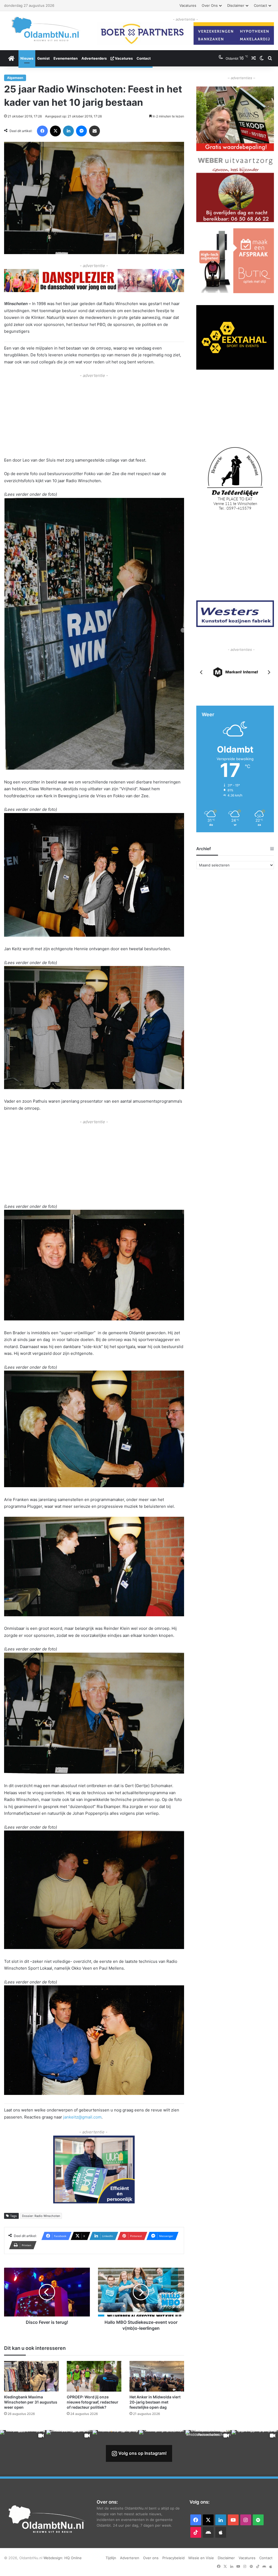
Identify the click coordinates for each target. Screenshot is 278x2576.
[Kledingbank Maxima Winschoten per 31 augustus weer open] (31, 2376)
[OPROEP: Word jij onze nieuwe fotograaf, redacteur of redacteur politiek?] (94, 2376)
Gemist (43, 58)
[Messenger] (81, 131)
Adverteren (130, 2558)
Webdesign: (54, 2558)
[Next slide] (269, 673)
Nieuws (27, 58)
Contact (260, 5)
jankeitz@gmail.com (82, 2117)
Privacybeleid (173, 2558)
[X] (55, 131)
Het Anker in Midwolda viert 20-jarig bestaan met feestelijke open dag (155, 2402)
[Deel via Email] (94, 131)
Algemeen (15, 78)
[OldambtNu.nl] (46, 29)
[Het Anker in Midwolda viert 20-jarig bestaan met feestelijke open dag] (157, 2376)
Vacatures (188, 5)
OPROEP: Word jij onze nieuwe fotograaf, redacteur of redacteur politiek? (93, 2402)
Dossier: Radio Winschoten (41, 2216)
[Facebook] (42, 131)
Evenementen (66, 58)
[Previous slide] (201, 673)
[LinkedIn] (68, 131)
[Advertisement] (94, 417)
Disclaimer (236, 5)
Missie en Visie (201, 2558)
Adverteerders (94, 58)
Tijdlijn (111, 2558)
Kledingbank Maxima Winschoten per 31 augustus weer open (31, 2402)
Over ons (210, 5)
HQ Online (73, 2558)
